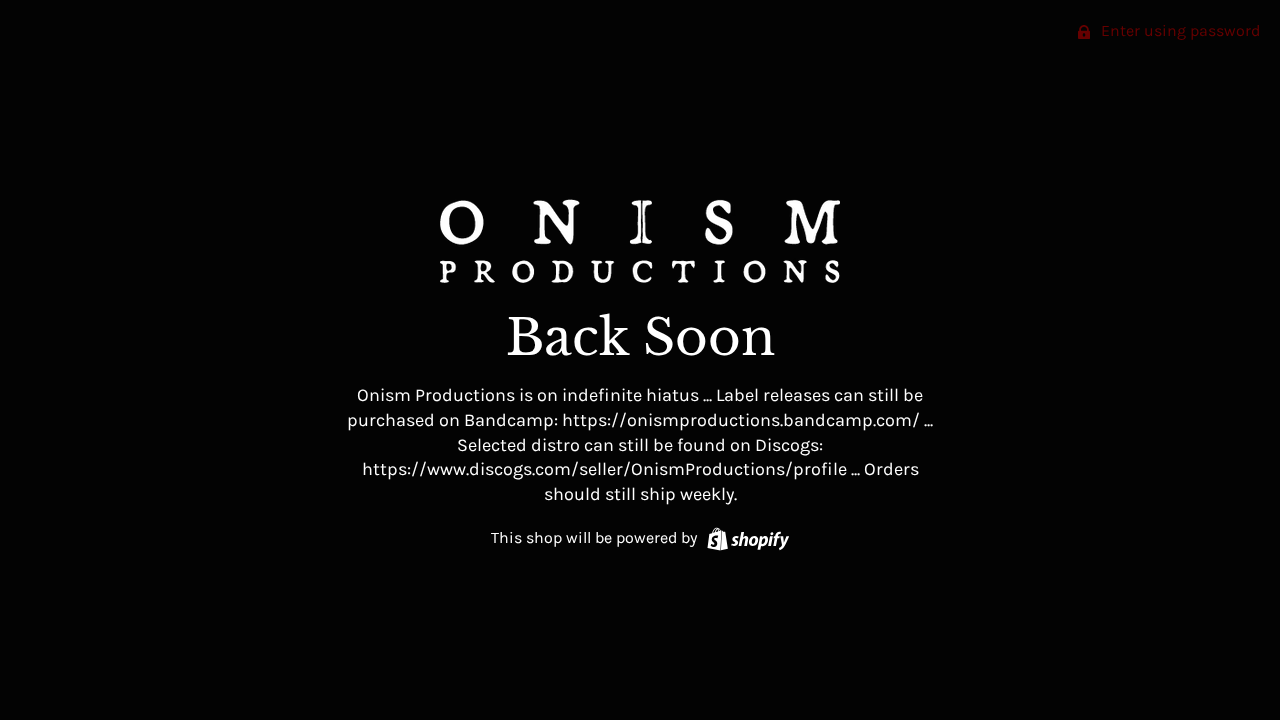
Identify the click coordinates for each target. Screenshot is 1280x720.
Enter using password (1178, 30)
